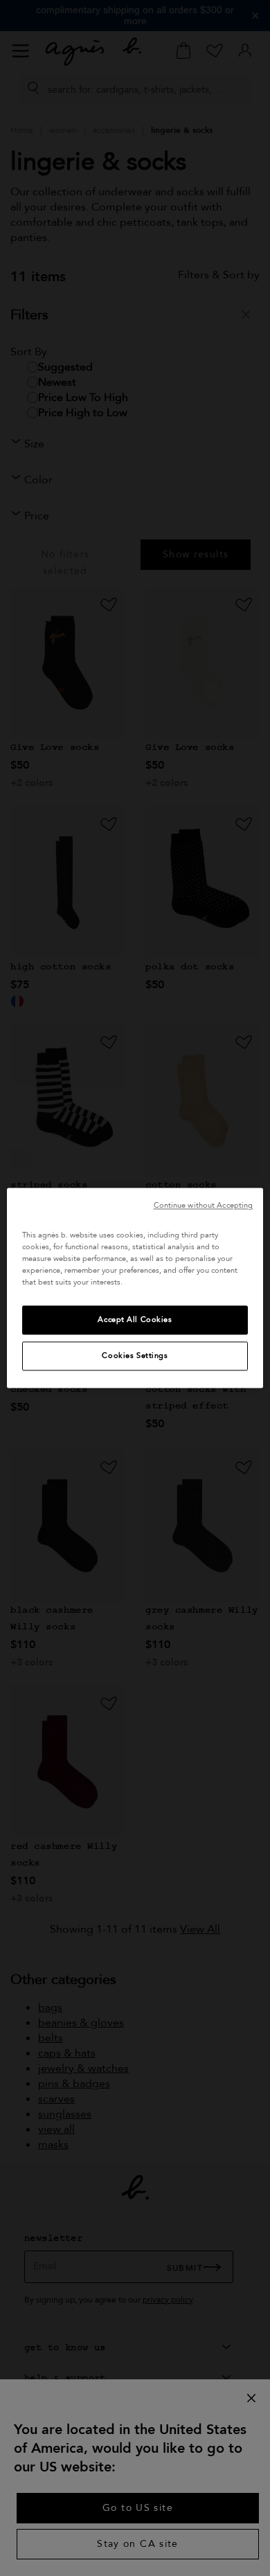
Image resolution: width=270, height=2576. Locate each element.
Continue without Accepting (204, 1205)
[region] (135, 1288)
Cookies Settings (135, 1356)
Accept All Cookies (135, 1320)
